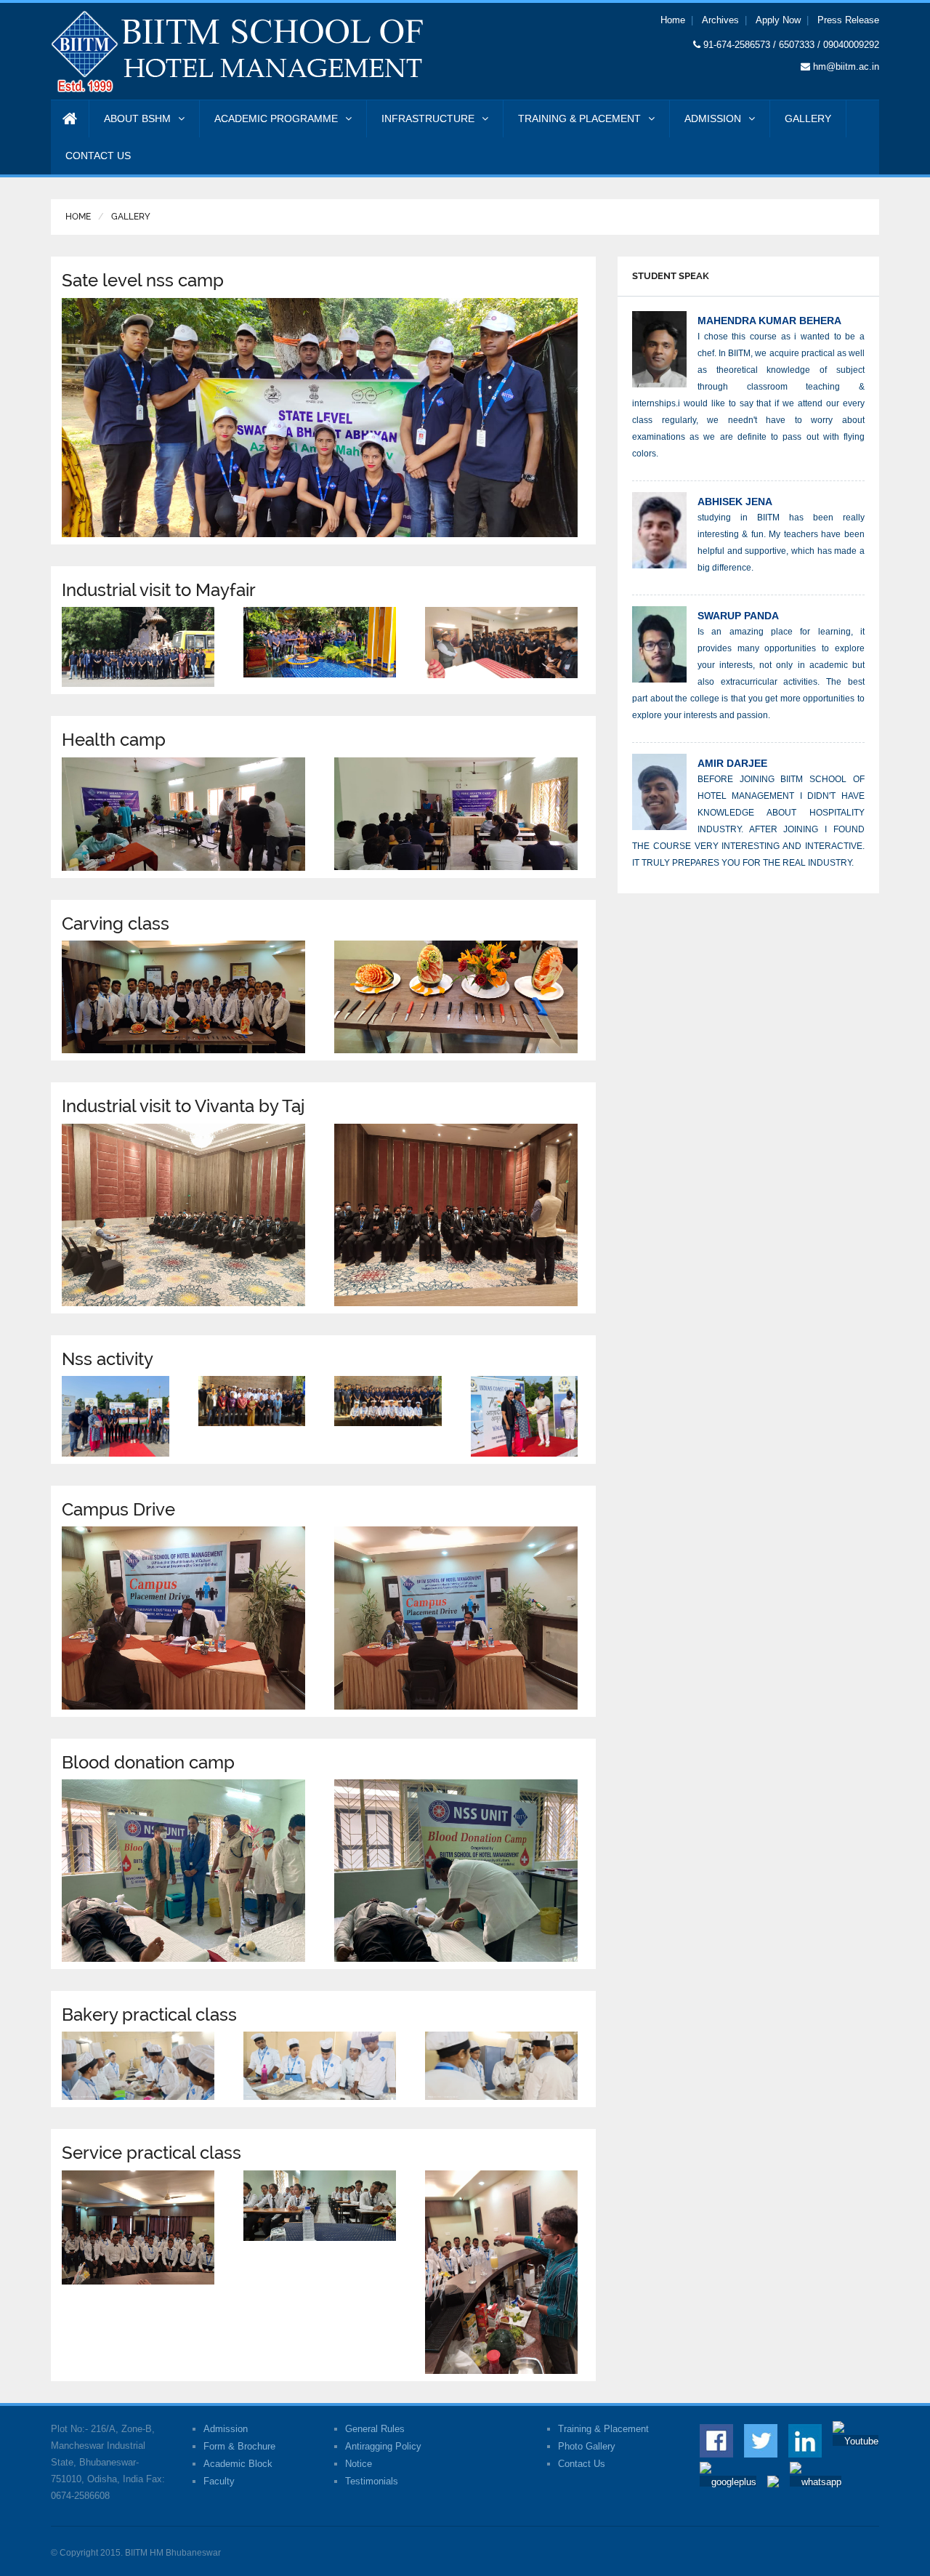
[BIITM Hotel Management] (238, 51)
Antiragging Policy (383, 2446)
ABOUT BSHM (137, 118)
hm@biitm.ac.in (846, 67)
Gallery (131, 217)
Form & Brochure (239, 2446)
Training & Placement (603, 2429)
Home (673, 20)
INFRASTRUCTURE (428, 118)
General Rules (375, 2429)
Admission (226, 2429)
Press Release (848, 20)
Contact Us (582, 2464)
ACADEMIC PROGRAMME (276, 118)
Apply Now (778, 20)
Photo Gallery (587, 2446)
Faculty (219, 2481)
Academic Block (238, 2464)
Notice (359, 2464)
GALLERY (808, 118)
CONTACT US (98, 156)
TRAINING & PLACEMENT (579, 118)
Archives (720, 20)
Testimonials (372, 2481)
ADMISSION (713, 118)
